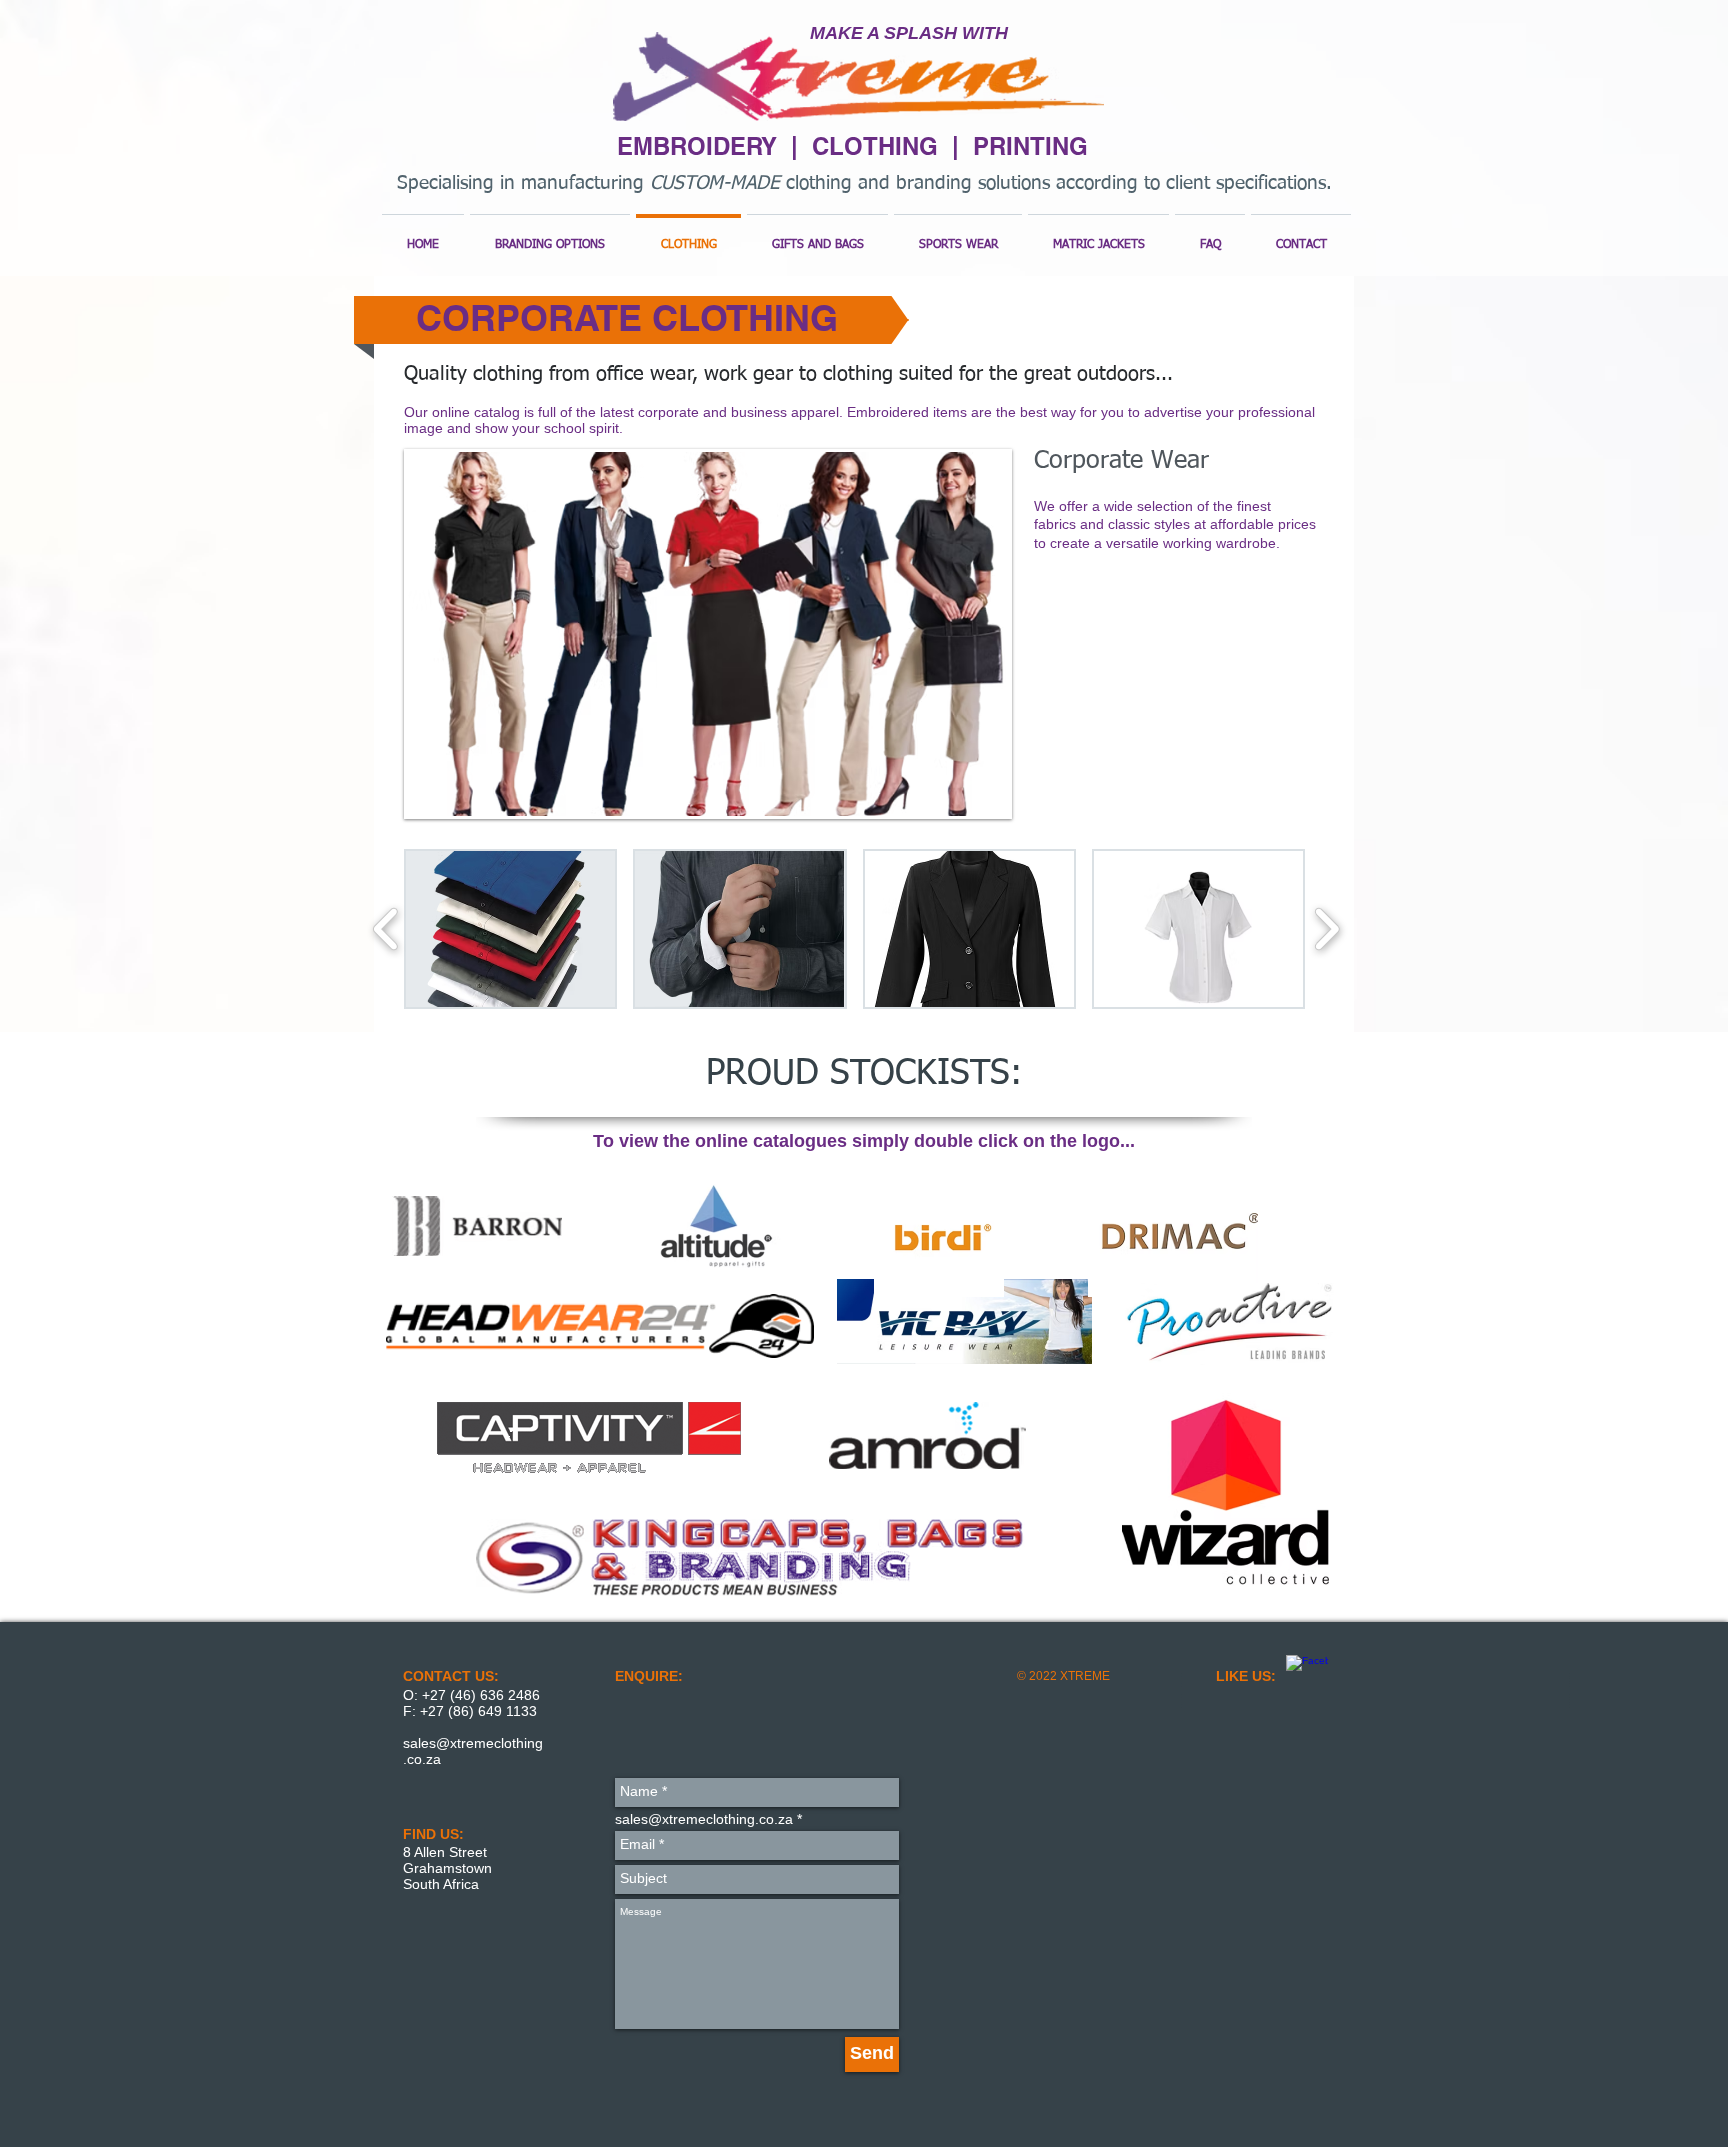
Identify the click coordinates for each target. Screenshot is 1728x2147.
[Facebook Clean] (1307, 1676)
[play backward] (386, 929)
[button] (708, 634)
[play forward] (1326, 929)
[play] (967, 798)
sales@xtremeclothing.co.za (704, 1819)
